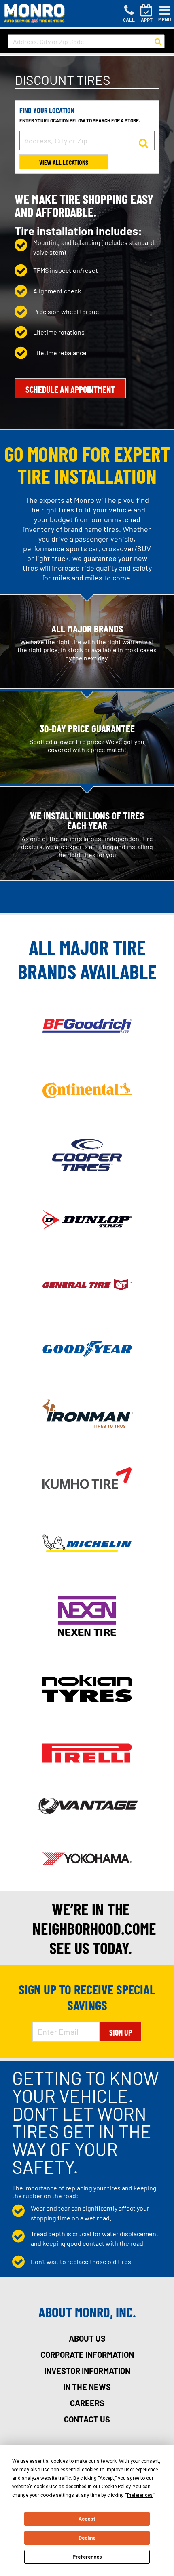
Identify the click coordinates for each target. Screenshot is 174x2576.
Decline (87, 2538)
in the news (87, 2387)
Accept (87, 2519)
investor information (87, 2371)
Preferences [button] (140, 2495)
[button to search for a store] (158, 42)
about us (87, 2338)
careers (87, 2403)
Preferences (87, 2557)
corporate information (87, 2355)
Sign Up (121, 2032)
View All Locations (64, 162)
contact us (87, 2419)
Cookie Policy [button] (116, 2487)
